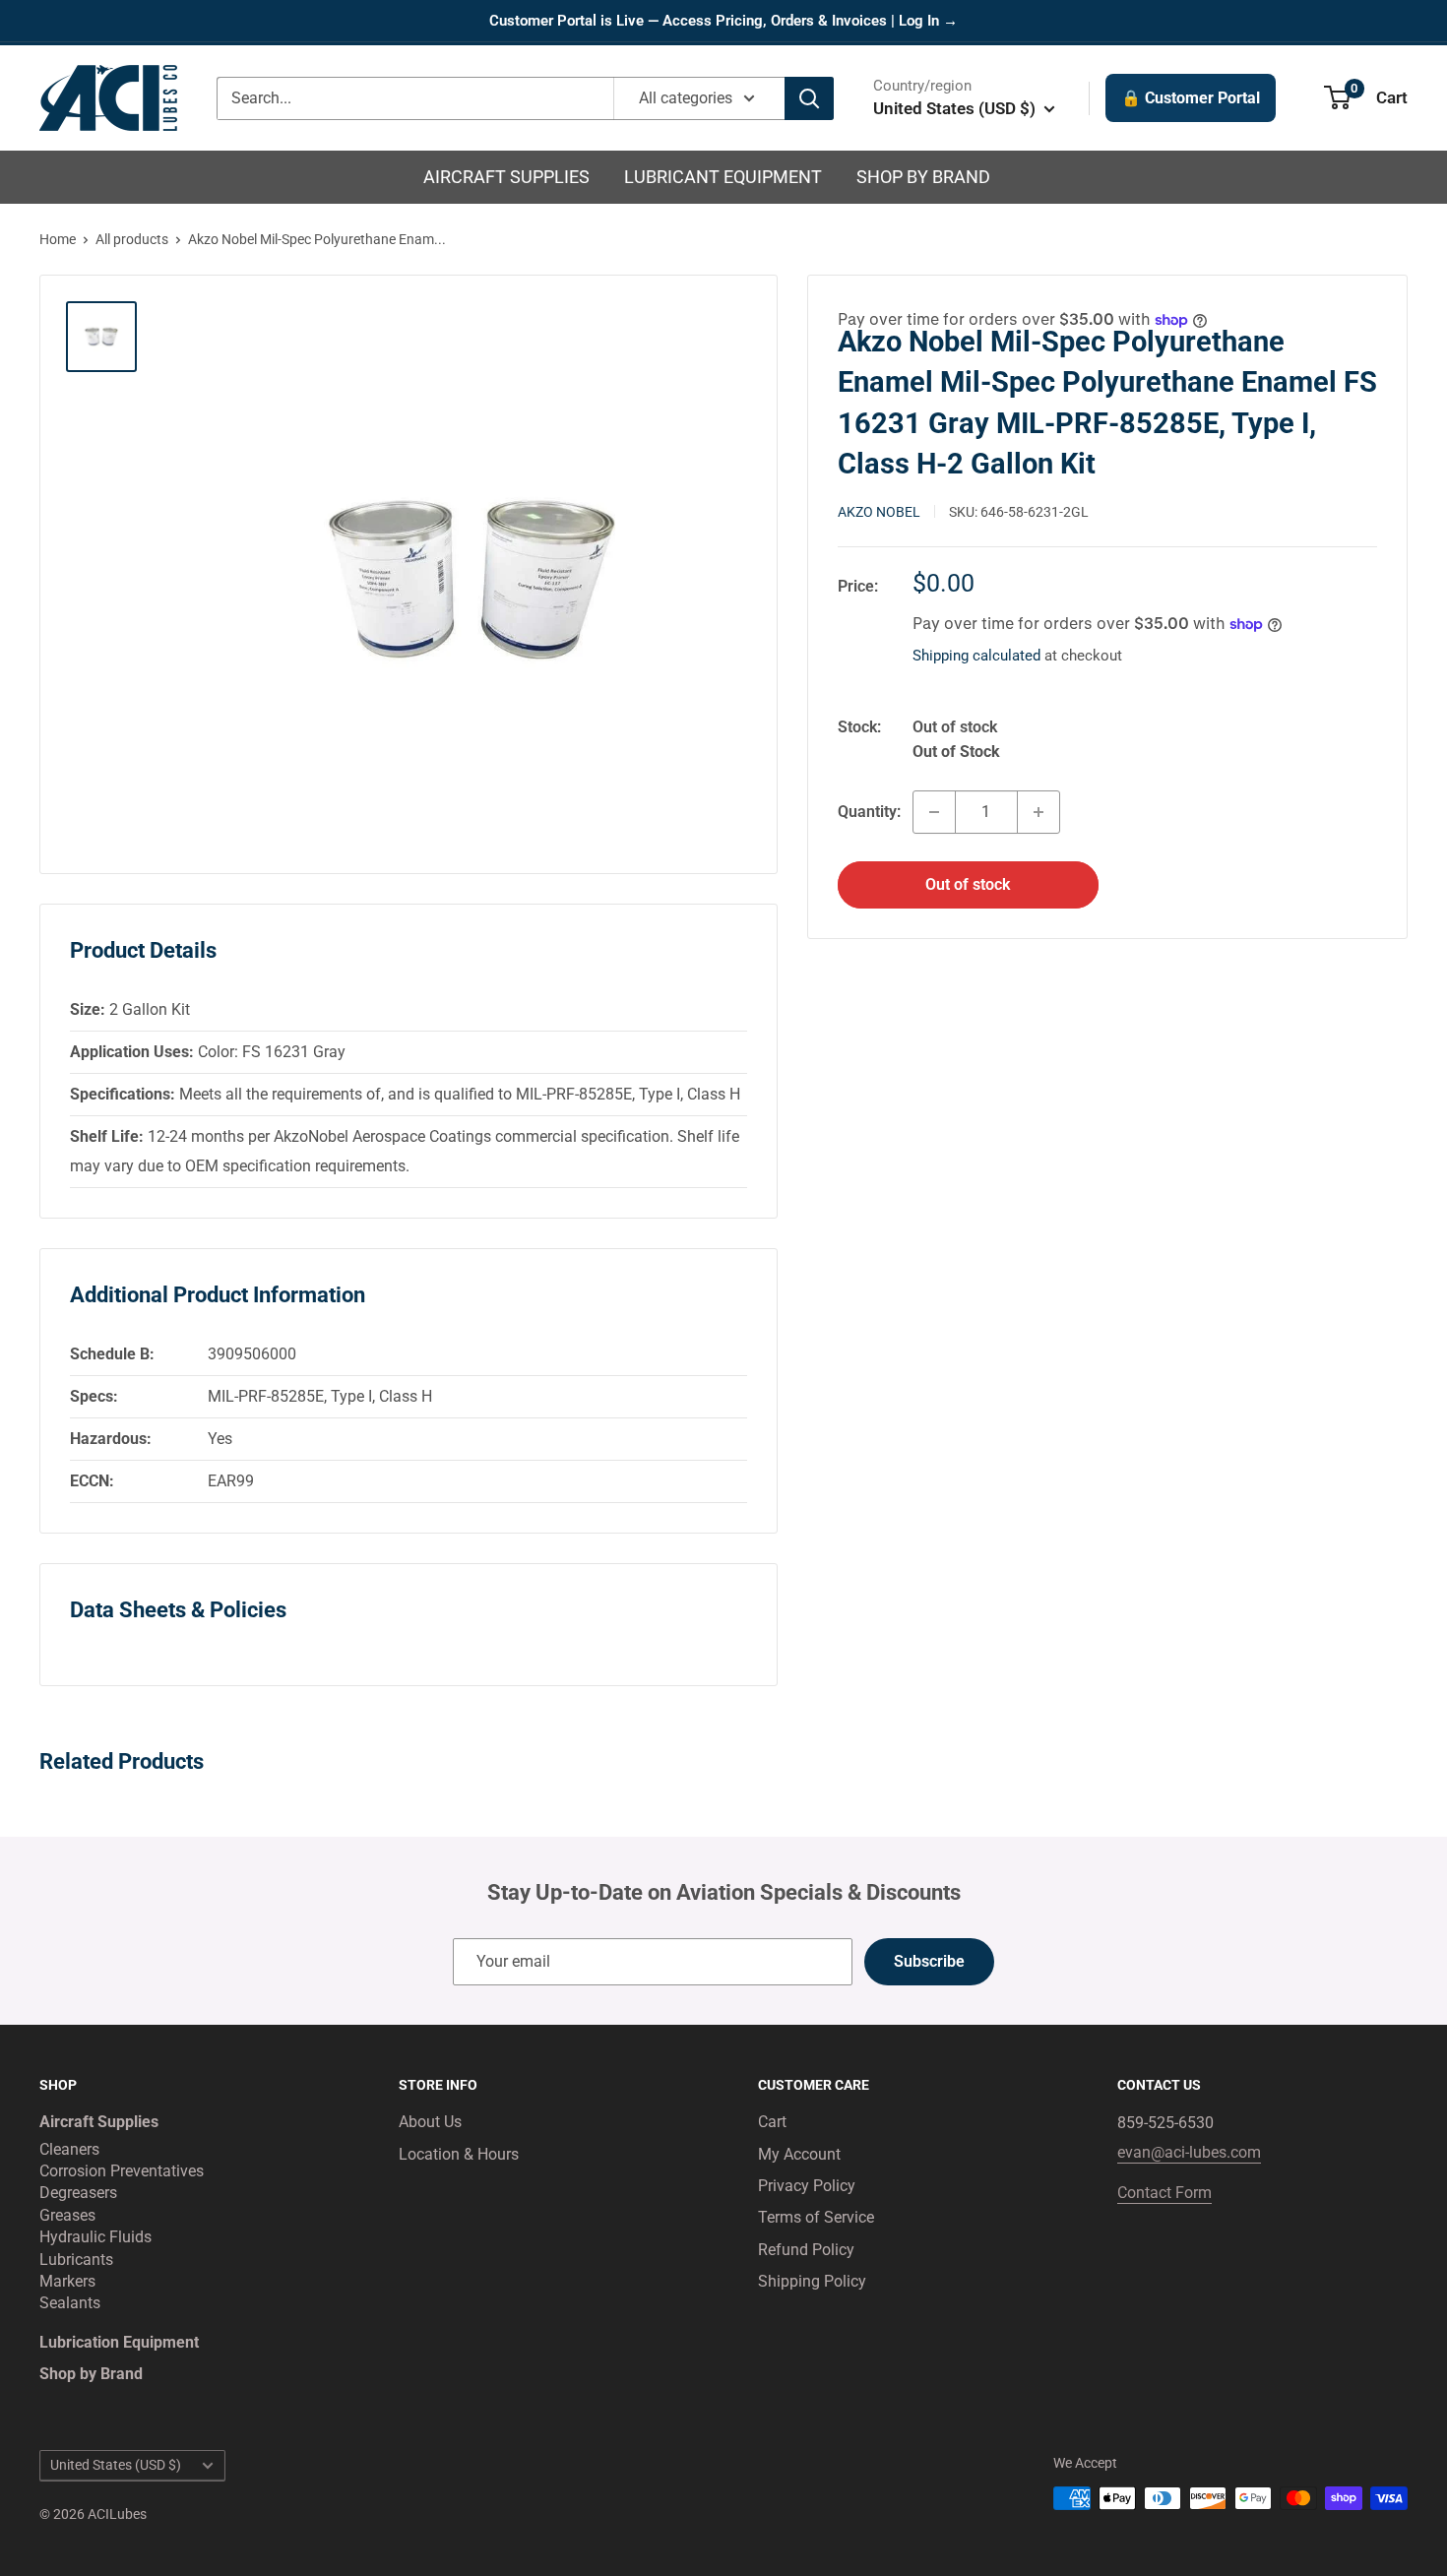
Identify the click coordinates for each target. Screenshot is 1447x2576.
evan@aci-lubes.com (1189, 2152)
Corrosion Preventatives (122, 2171)
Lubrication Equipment (119, 2342)
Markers (67, 2281)
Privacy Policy (807, 2186)
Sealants (70, 2303)
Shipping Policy (812, 2281)
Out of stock (968, 884)
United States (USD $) (116, 2465)
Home (58, 239)
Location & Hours (459, 2154)
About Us (430, 2122)
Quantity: (869, 812)
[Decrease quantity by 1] (934, 812)
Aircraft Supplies (506, 177)
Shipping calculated (976, 656)
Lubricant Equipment (723, 177)
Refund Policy (806, 2250)
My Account (799, 2154)
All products (132, 239)
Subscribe (929, 1961)
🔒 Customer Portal (1191, 98)
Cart (772, 2122)
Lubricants (76, 2260)
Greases (67, 2215)
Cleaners (69, 2149)
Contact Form (1164, 2193)
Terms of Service (816, 2217)
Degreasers (78, 2193)
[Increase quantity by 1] (1038, 812)
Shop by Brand (923, 177)
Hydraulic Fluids (95, 2237)
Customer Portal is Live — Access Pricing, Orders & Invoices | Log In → (723, 21)
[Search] (809, 98)
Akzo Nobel (879, 512)
